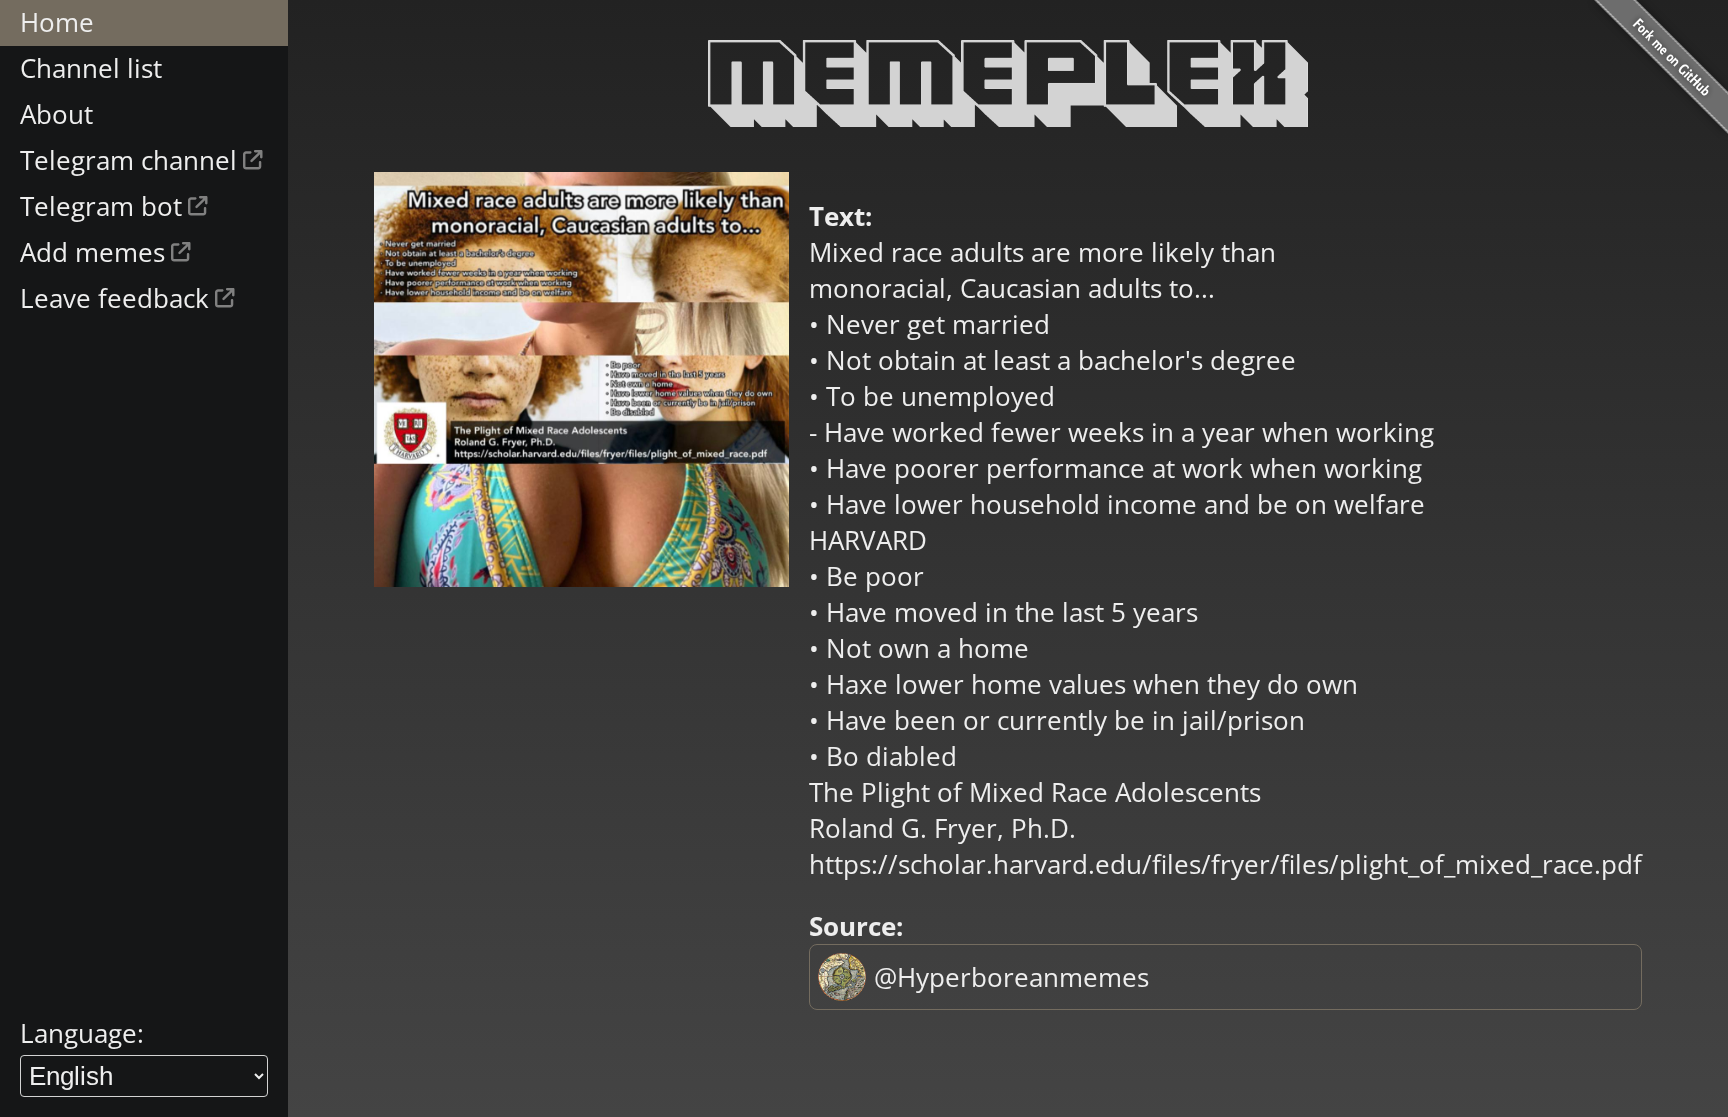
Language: (82, 1033)
